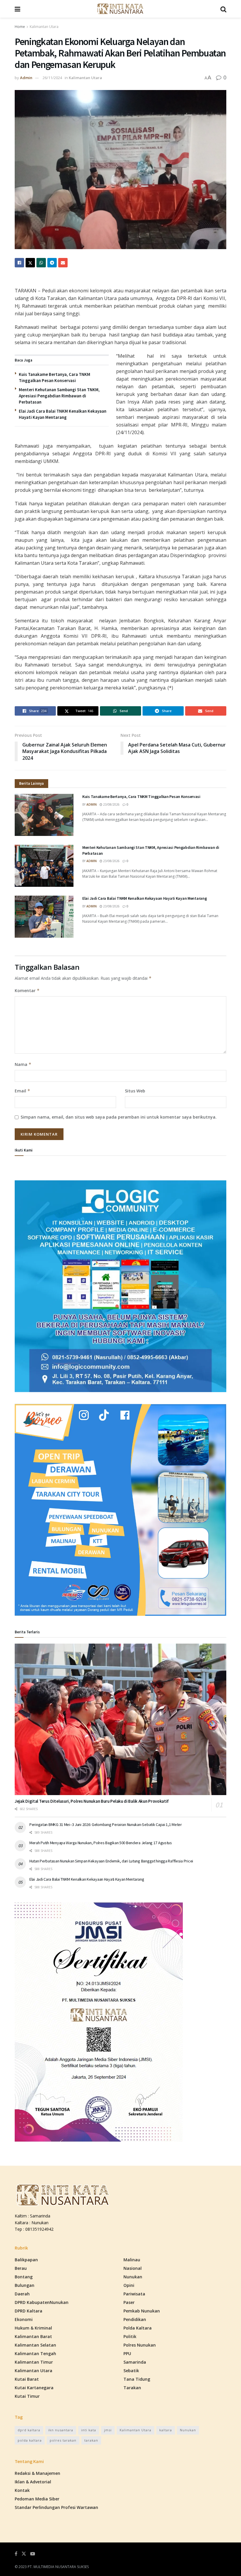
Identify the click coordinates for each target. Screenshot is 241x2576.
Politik (130, 2336)
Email (22, 1091)
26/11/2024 (52, 78)
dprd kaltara (29, 2430)
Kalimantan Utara (44, 27)
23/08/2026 (111, 804)
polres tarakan (63, 2440)
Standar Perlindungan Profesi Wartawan (56, 2507)
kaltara (166, 2430)
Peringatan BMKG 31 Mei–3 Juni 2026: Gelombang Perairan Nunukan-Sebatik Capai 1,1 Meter (106, 1824)
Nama (23, 1064)
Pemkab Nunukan (142, 2311)
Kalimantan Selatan (35, 2345)
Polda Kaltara (138, 2328)
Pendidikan (135, 2319)
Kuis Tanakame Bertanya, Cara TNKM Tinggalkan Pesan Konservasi (141, 797)
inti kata (89, 2430)
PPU (127, 2353)
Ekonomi (24, 2319)
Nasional (133, 2268)
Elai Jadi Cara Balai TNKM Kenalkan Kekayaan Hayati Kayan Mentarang (145, 898)
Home (20, 27)
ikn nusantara (61, 2430)
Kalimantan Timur (34, 2362)
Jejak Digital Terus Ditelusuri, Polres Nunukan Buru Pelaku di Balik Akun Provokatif (92, 1801)
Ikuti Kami (24, 1150)
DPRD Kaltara (29, 2311)
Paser (129, 2302)
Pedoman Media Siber (37, 2499)
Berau (21, 2268)
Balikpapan (26, 2260)
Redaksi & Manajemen (37, 2473)
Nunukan (133, 2277)
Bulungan (25, 2285)
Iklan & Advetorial (33, 2482)
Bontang (24, 2277)
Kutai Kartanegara (34, 2388)
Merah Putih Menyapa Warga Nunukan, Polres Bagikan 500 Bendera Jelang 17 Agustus (101, 1843)
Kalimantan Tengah (35, 2353)
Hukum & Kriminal (33, 2328)
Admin (26, 78)
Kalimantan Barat (33, 2336)
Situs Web (135, 1091)
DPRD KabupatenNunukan (42, 2302)
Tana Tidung (137, 2379)
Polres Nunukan (140, 2345)
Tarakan (132, 2388)
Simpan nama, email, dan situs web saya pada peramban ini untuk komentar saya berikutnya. (119, 1117)
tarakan (91, 2440)
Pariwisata (134, 2294)
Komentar (27, 990)
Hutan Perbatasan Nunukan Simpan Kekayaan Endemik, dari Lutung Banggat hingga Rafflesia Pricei (111, 1861)
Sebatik (131, 2371)
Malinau (132, 2260)
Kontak (22, 2490)
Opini (129, 2285)
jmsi (108, 2430)
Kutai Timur (27, 2396)
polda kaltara (30, 2440)
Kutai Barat (27, 2379)
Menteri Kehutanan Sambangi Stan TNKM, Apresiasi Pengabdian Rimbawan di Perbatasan (59, 396)
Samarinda (135, 2362)
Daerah (22, 2294)
